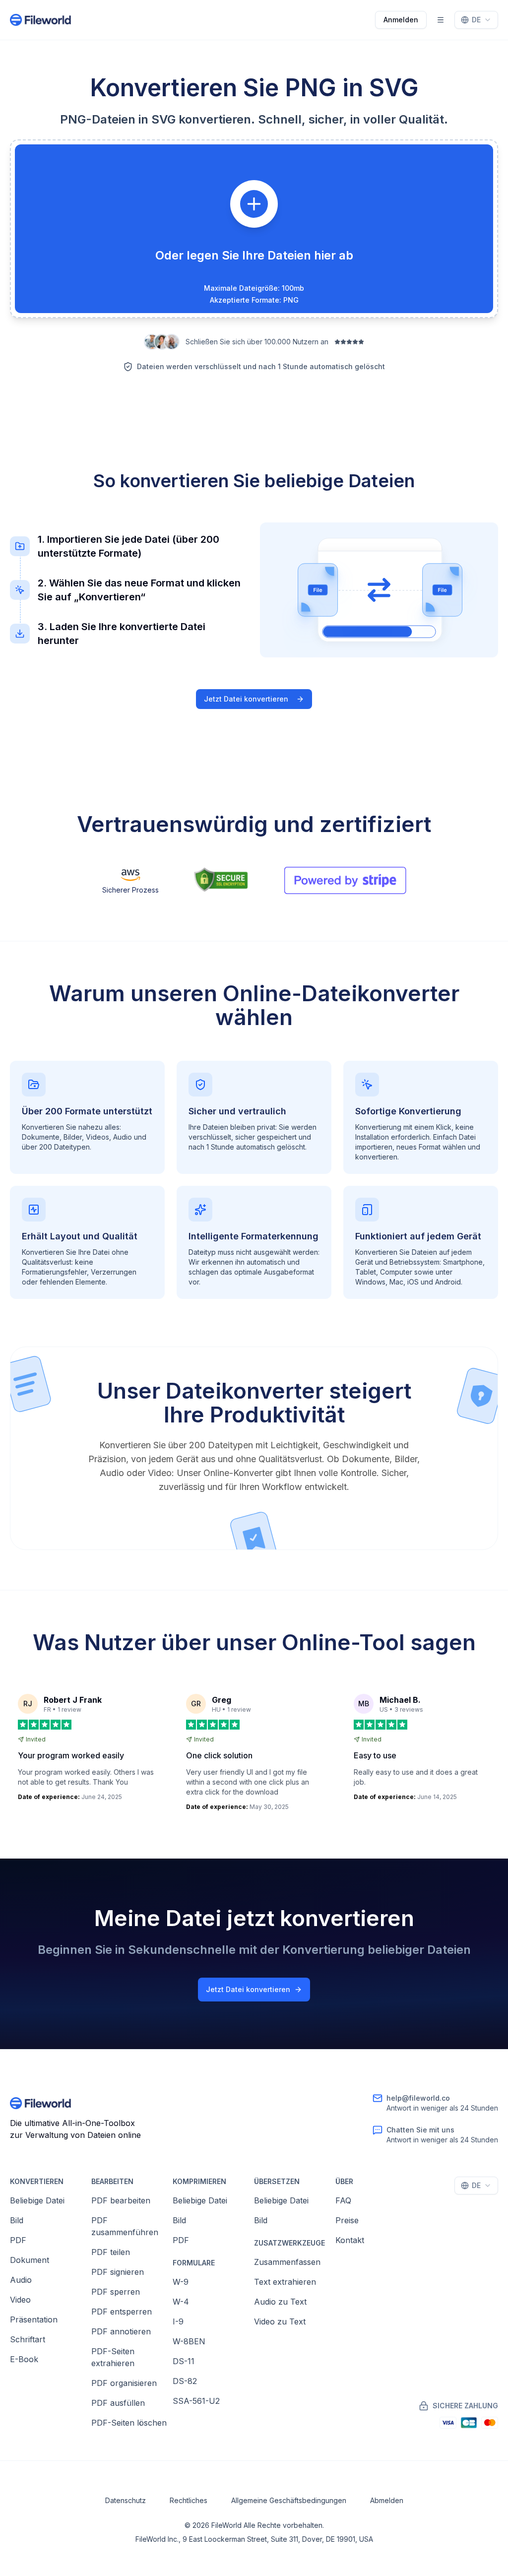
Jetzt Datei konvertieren (246, 699)
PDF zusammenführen (125, 2226)
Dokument (30, 2260)
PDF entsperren (122, 2312)
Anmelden (401, 20)
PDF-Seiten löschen (129, 2423)
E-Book (24, 2359)
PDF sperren (116, 2292)
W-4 (181, 2302)
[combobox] (476, 20)
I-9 (178, 2321)
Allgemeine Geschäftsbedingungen (289, 2500)
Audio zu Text (280, 2302)
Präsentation (34, 2319)
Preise (347, 2220)
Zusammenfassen (287, 2262)
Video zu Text (280, 2321)
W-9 (181, 2282)
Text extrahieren (285, 2282)
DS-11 (184, 2361)
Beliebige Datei (37, 2200)
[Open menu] (441, 20)
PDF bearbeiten (121, 2200)
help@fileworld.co (418, 2098)
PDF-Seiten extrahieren (113, 2357)
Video (20, 2300)
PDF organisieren (124, 2383)
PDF (18, 2240)
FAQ (343, 2200)
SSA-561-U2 (196, 2401)
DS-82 (185, 2381)
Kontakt (350, 2240)
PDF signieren (118, 2272)
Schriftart (28, 2339)
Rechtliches (189, 2500)
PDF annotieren (121, 2331)
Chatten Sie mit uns (420, 2130)
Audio (21, 2280)
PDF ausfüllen (118, 2403)
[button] (254, 229)
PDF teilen (111, 2252)
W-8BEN (189, 2341)
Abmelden (387, 2500)
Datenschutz (126, 2500)
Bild (17, 2220)
